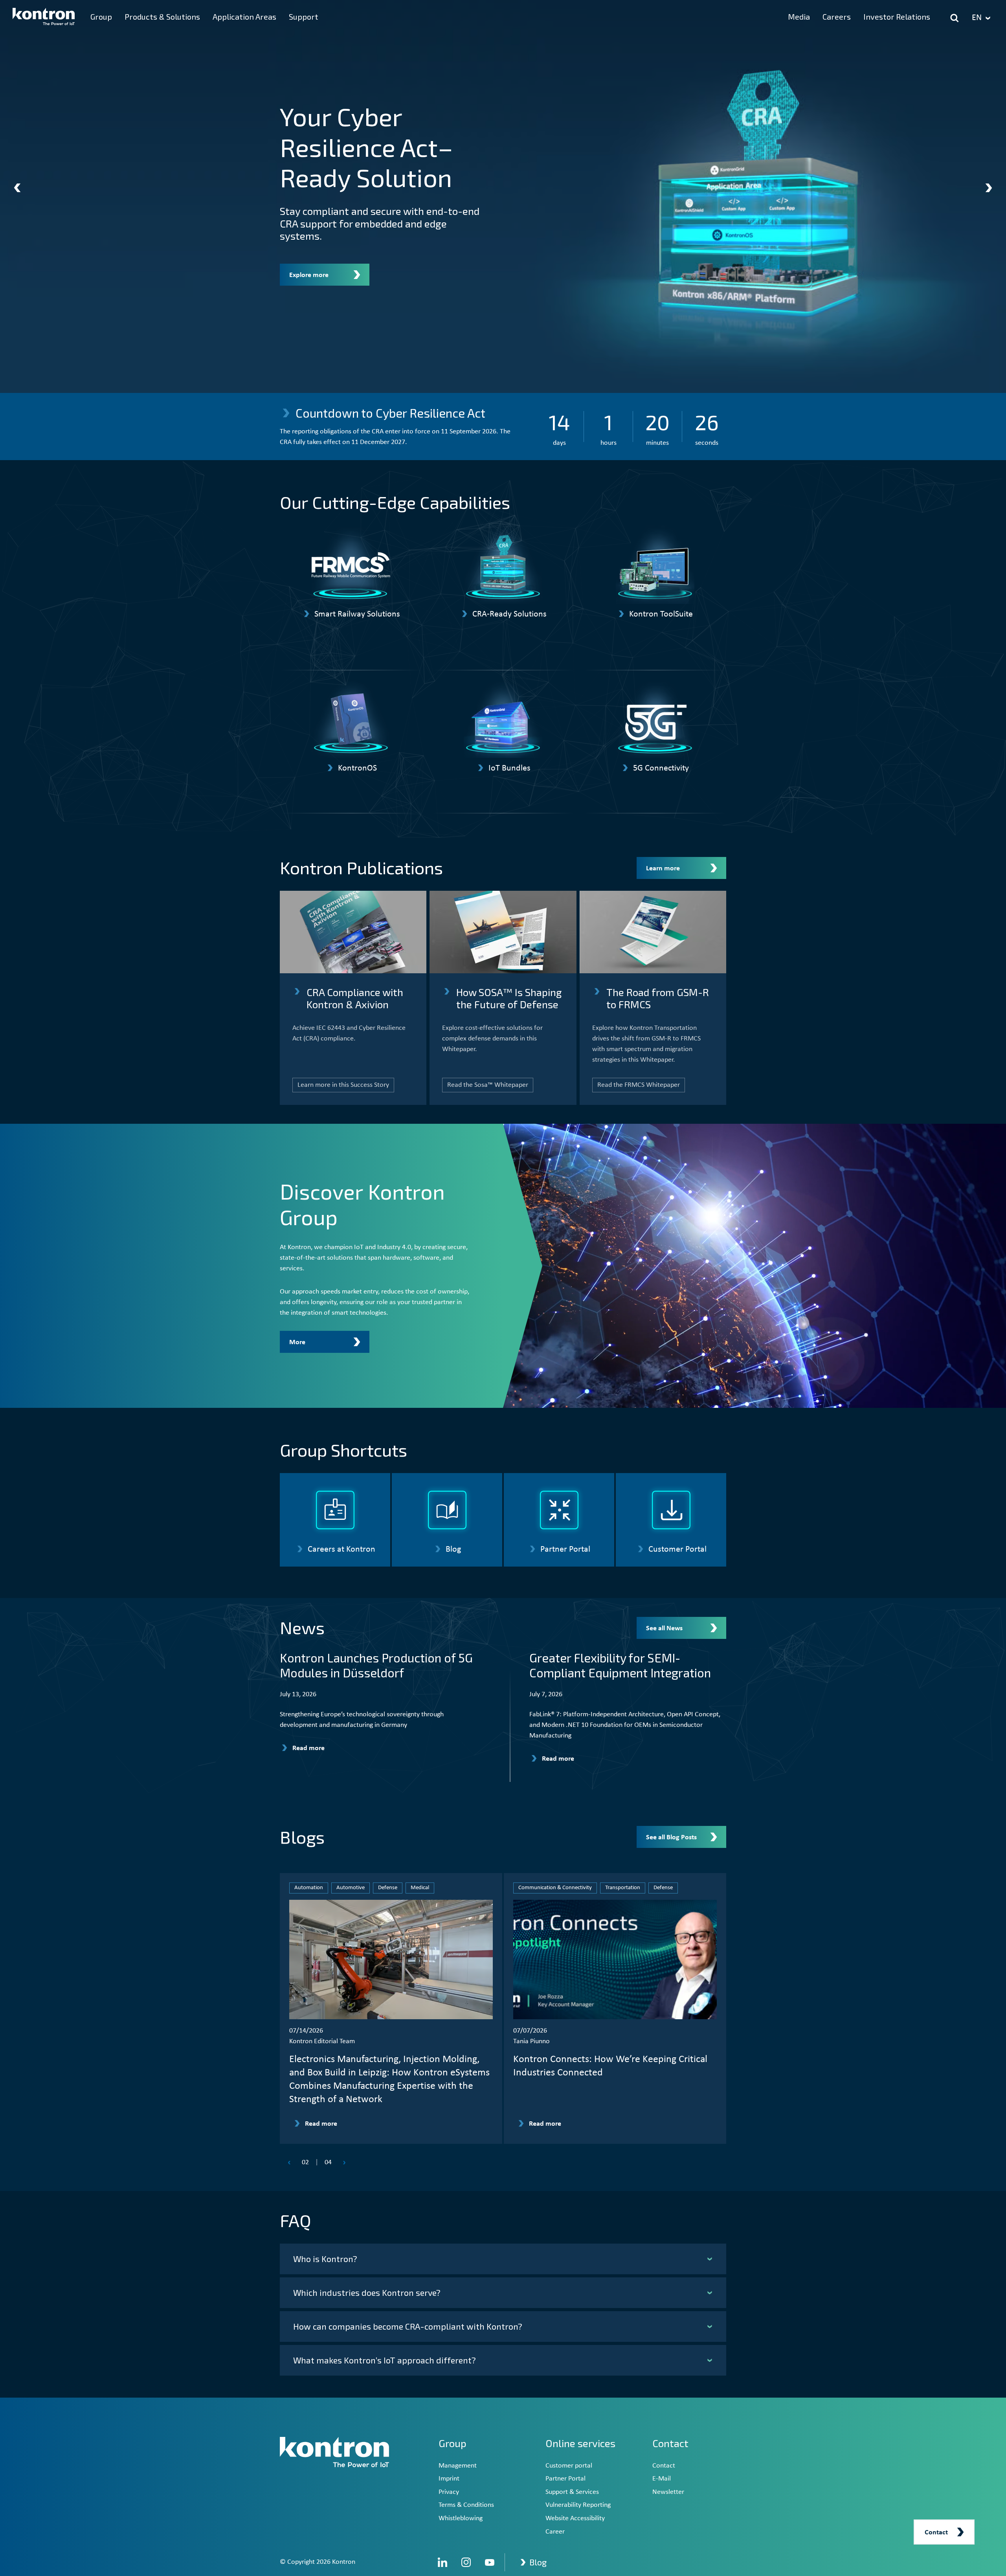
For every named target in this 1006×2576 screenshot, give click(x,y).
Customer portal (569, 2466)
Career (555, 2532)
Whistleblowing (461, 2518)
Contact (664, 2466)
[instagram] (466, 2562)
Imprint (449, 2479)
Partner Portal (565, 2479)
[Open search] (955, 18)
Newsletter (668, 2492)
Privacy (449, 2492)
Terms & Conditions (466, 2505)
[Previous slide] (17, 188)
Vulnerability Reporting (578, 2505)
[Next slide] (989, 188)
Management (458, 2466)
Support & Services (572, 2492)
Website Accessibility (575, 2518)
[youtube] (490, 2562)
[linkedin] (442, 2562)
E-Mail (662, 2479)
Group (453, 2443)
